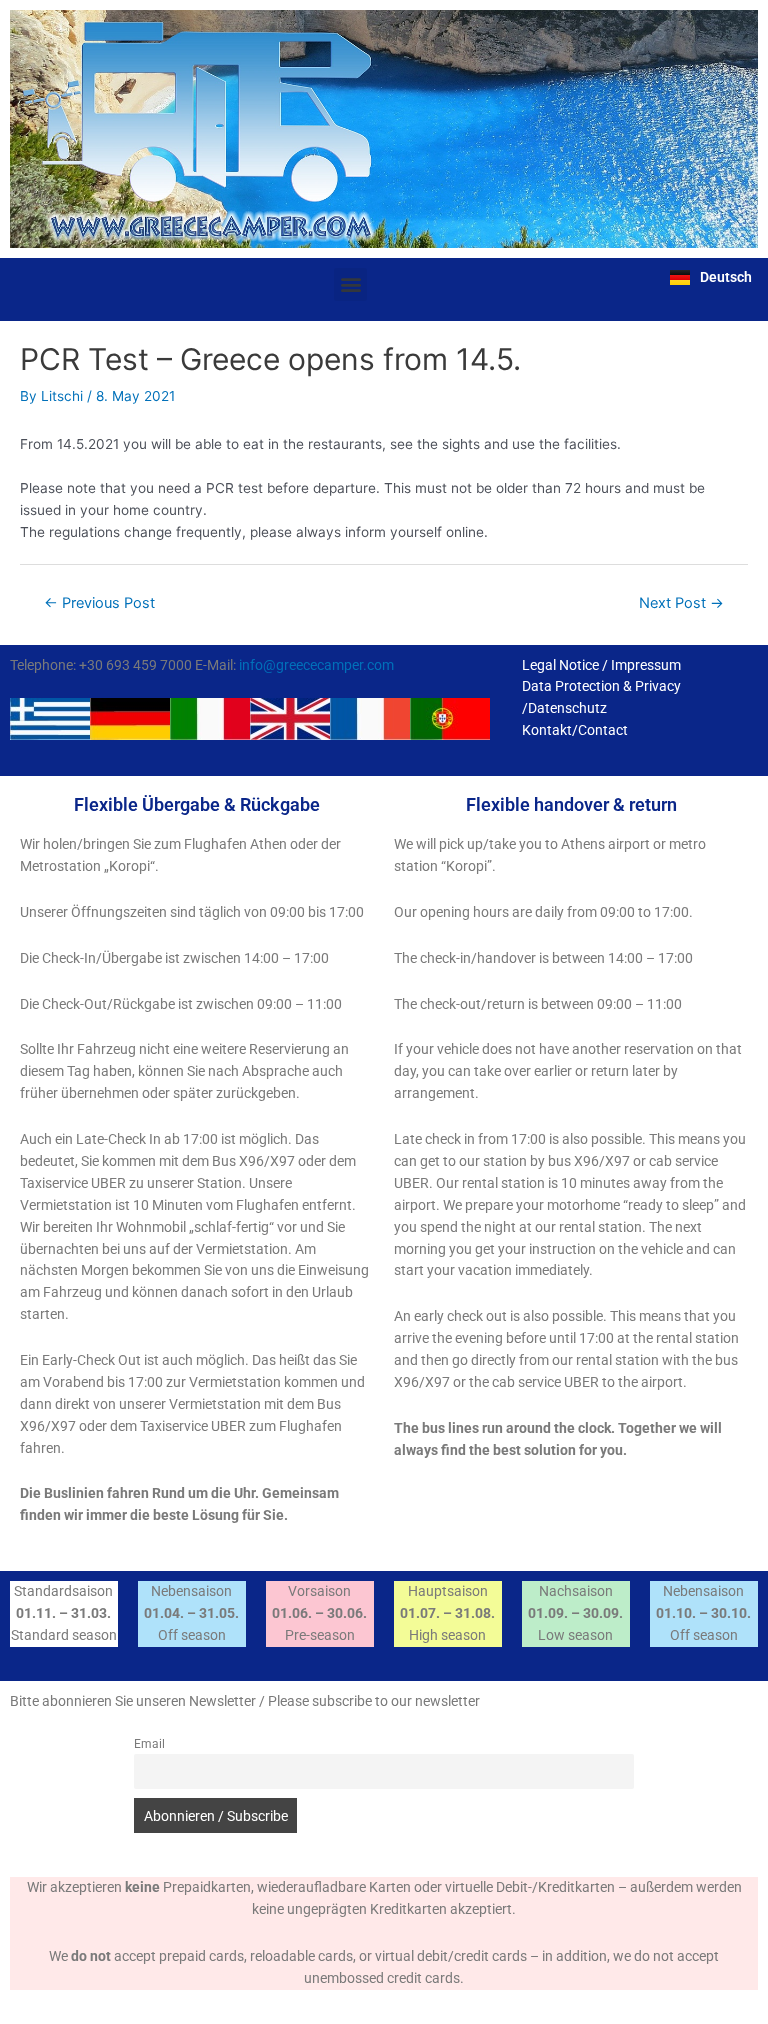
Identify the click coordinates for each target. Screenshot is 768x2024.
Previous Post (99, 603)
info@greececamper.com (316, 665)
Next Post (681, 603)
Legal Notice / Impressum (601, 665)
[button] (350, 284)
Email (149, 1744)
